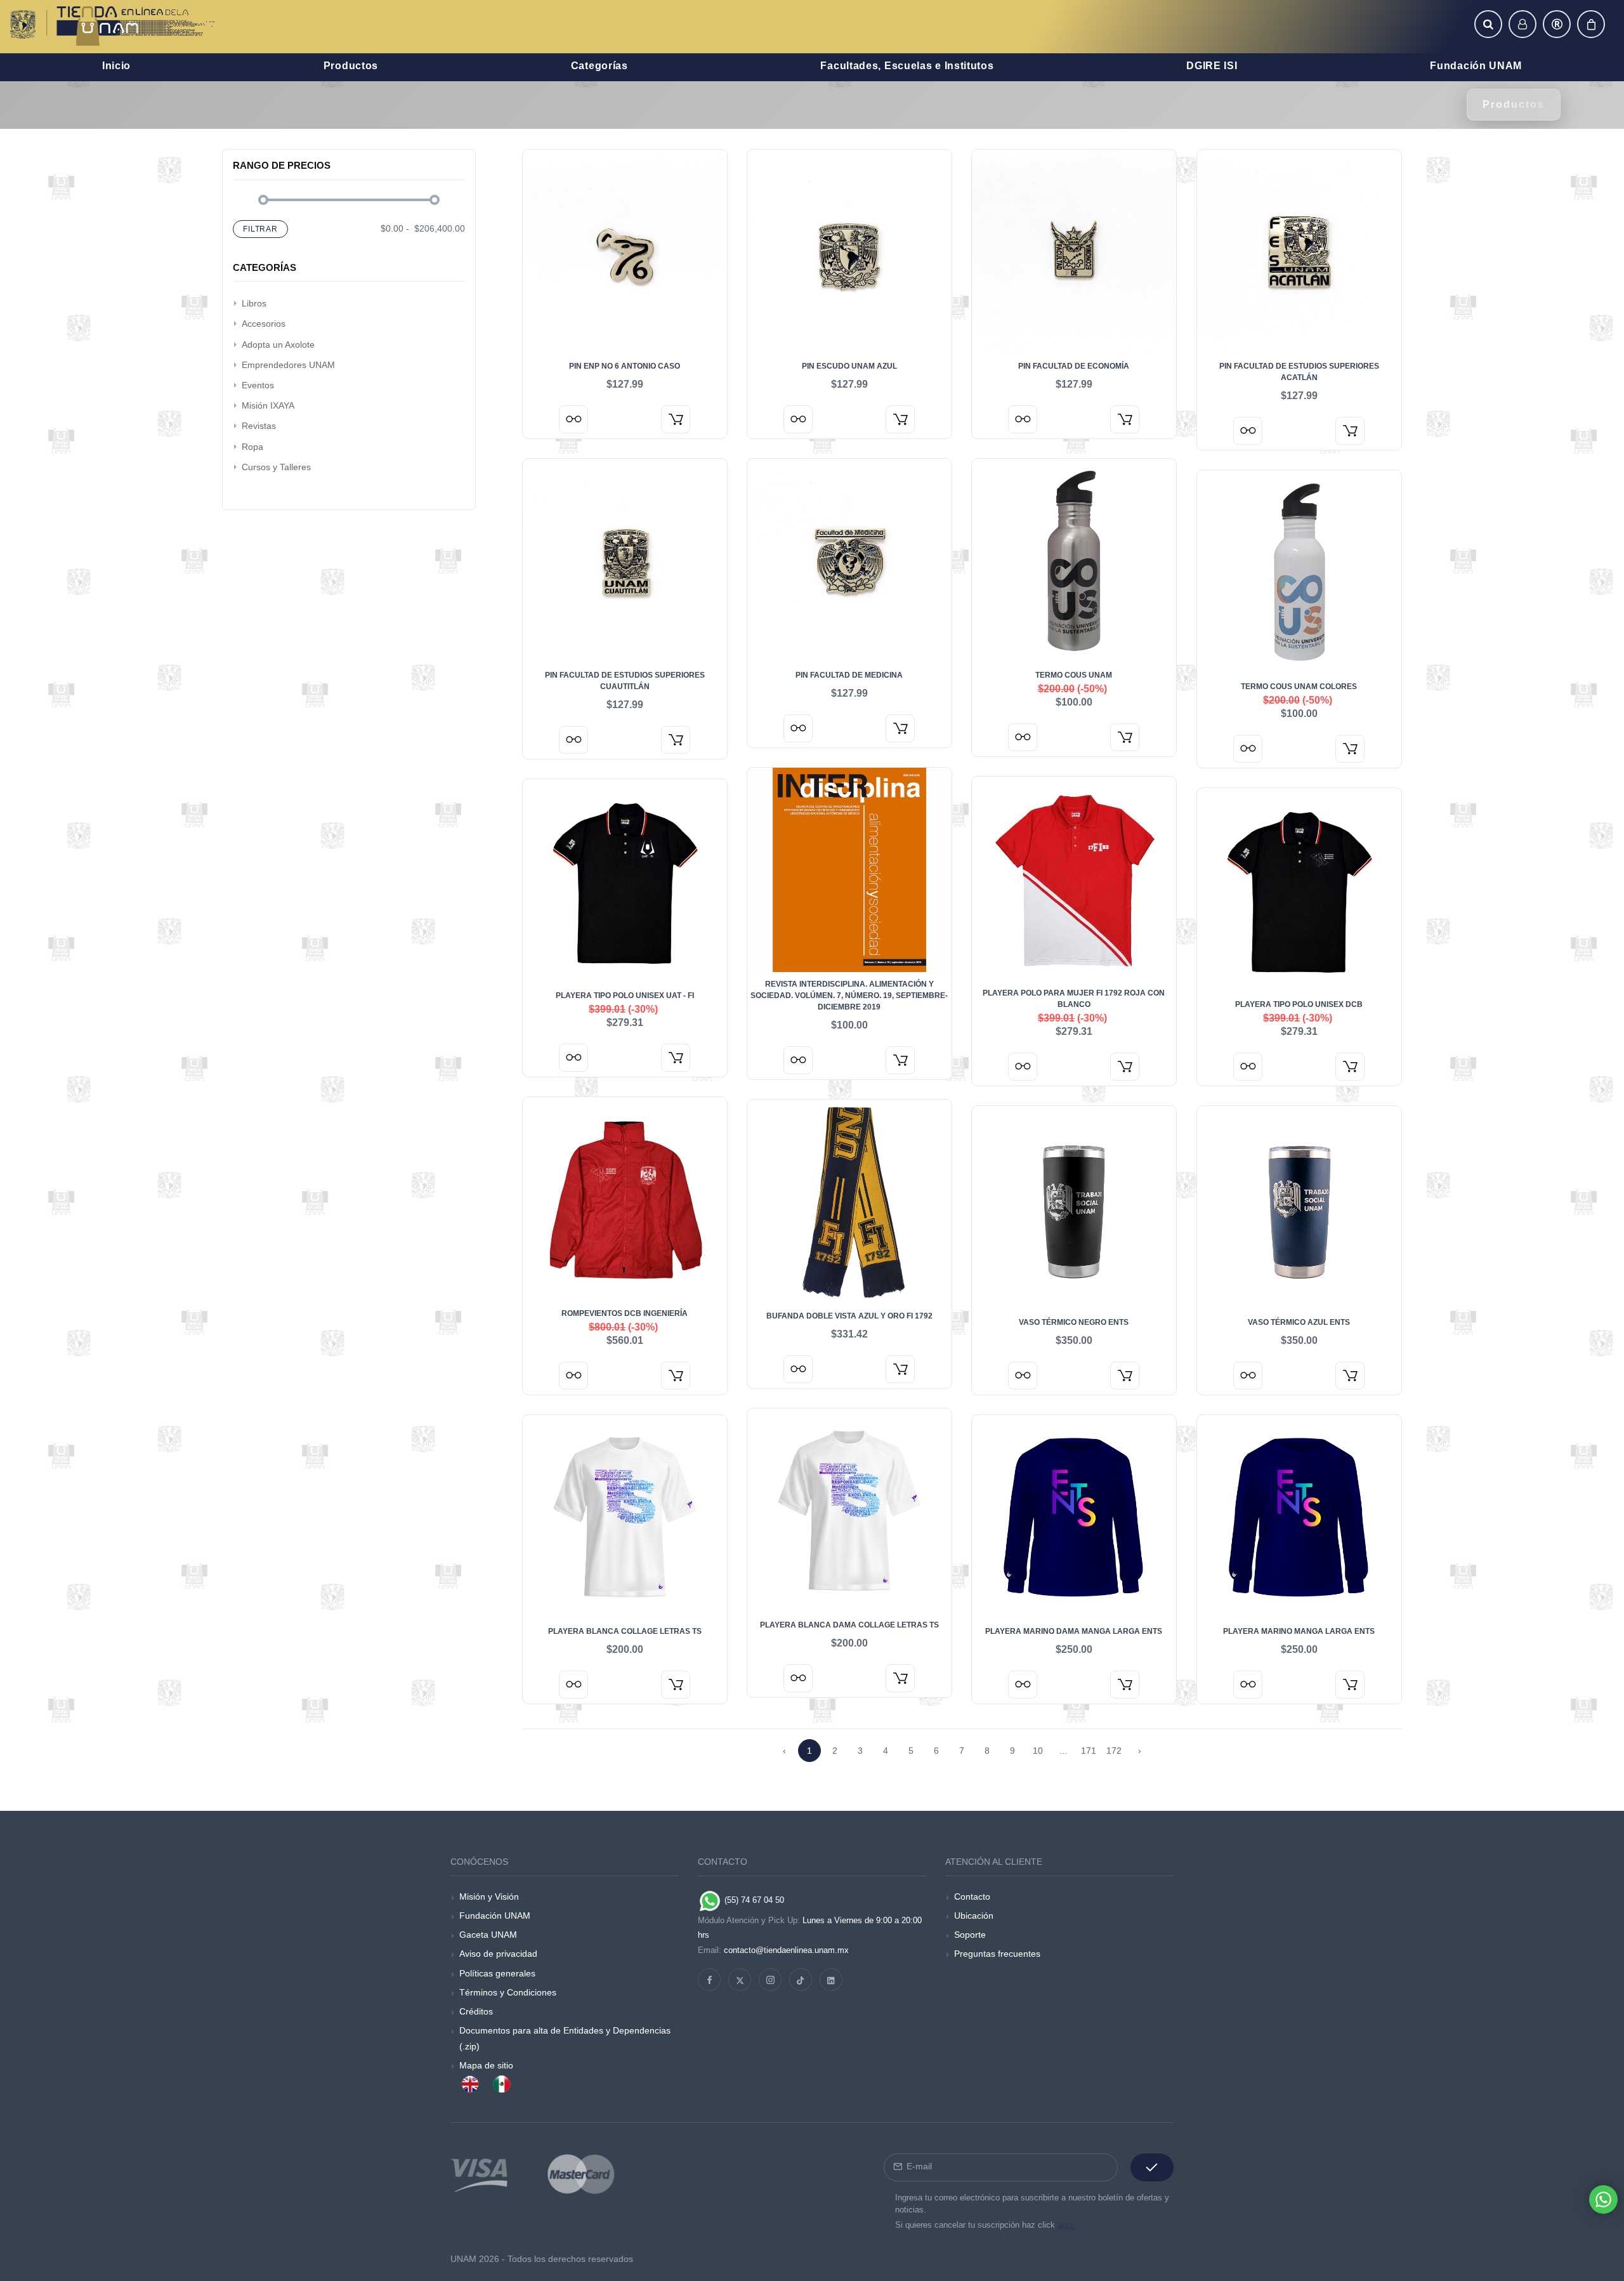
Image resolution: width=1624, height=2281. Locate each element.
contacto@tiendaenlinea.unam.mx (786, 1950)
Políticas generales (497, 1973)
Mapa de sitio (486, 2065)
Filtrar (260, 229)
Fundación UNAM (495, 1916)
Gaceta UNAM (488, 1935)
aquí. (1067, 2225)
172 (1114, 1751)
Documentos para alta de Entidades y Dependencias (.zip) (565, 2038)
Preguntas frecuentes (997, 1954)
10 (1038, 1751)
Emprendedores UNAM (288, 365)
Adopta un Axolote (278, 345)
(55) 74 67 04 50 (753, 1900)
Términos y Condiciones (508, 1992)
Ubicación (974, 1916)
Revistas (259, 426)
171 (1089, 1751)
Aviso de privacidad (498, 1954)
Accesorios (264, 324)
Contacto (972, 1896)
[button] (1488, 24)
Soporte (970, 1935)
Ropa (252, 447)
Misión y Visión (489, 1896)
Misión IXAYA (268, 405)
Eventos (258, 385)
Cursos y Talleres (276, 467)
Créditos (476, 2011)
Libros (254, 303)
